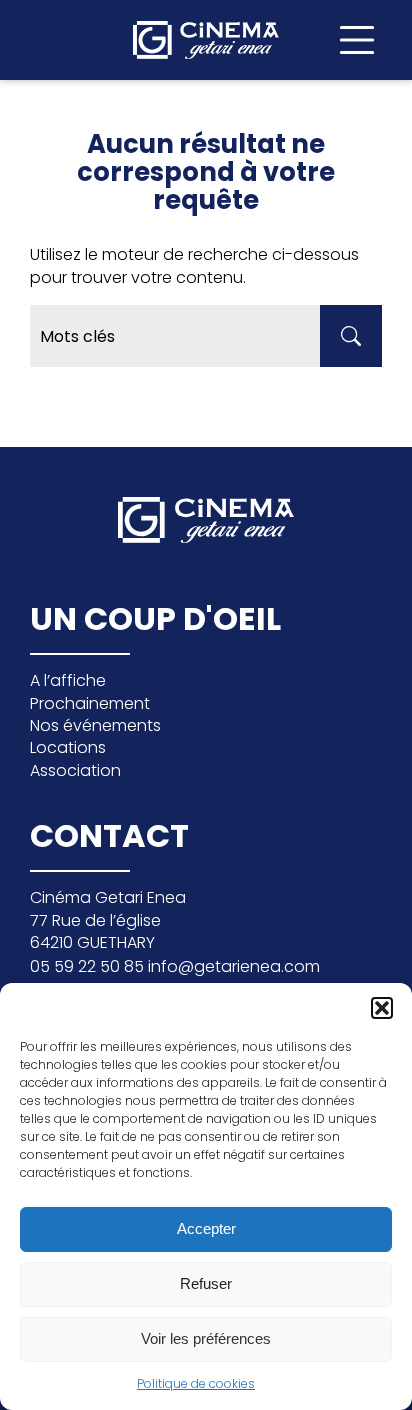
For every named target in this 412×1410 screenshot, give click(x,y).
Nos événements (95, 725)
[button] (382, 1008)
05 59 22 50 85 (89, 966)
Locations (68, 747)
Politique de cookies (196, 1383)
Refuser (206, 1283)
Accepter (206, 1228)
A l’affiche (68, 680)
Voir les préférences (206, 1338)
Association (75, 770)
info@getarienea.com (234, 966)
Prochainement (90, 703)
